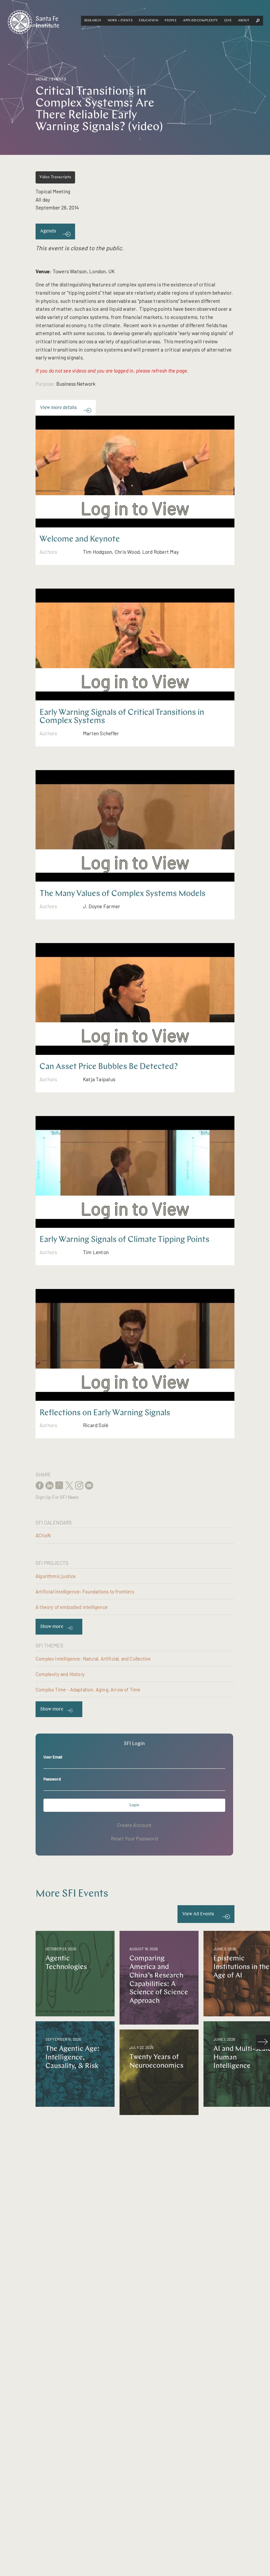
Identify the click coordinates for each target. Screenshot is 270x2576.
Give (228, 21)
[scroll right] (263, 2042)
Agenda (48, 231)
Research (93, 21)
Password (52, 1779)
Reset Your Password (134, 1838)
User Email (53, 1757)
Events (59, 80)
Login (134, 1805)
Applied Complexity (201, 21)
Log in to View (135, 508)
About (244, 21)
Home (42, 80)
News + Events (120, 21)
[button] (93, 21)
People (171, 21)
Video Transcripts (55, 177)
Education (148, 21)
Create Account (134, 1825)
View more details (58, 408)
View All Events (198, 1914)
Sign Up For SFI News (57, 1497)
